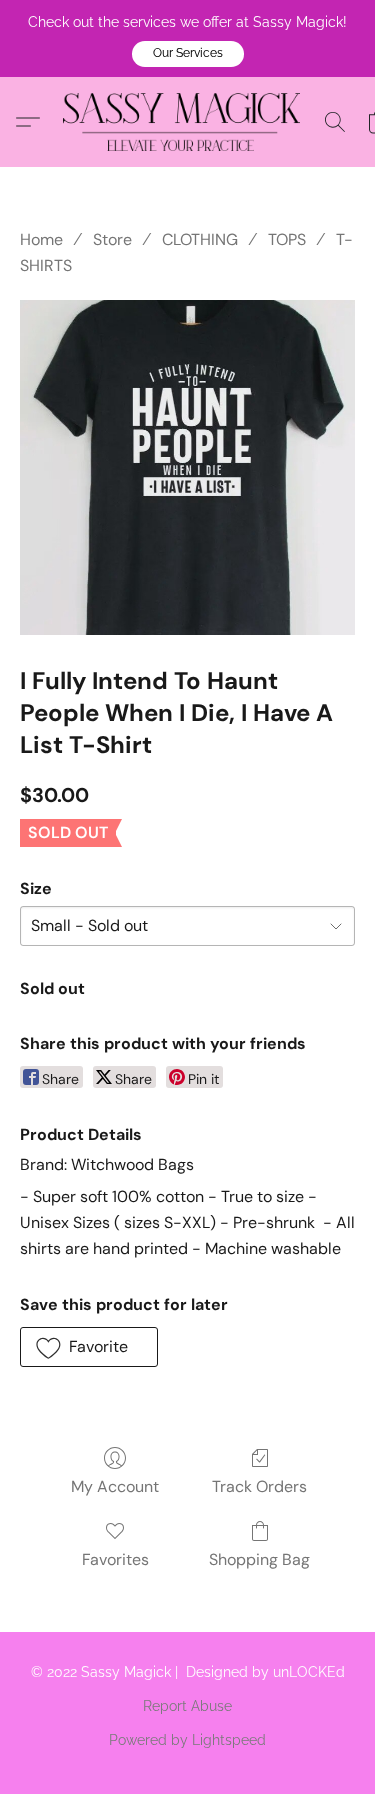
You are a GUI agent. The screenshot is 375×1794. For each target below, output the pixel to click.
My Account (115, 1486)
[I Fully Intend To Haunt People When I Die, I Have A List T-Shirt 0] (187, 467)
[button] (188, 54)
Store (112, 239)
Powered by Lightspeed (187, 1740)
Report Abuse (187, 1706)
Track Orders (259, 1486)
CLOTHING (200, 239)
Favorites (115, 1559)
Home (41, 239)
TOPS (287, 239)
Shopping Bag (259, 1559)
